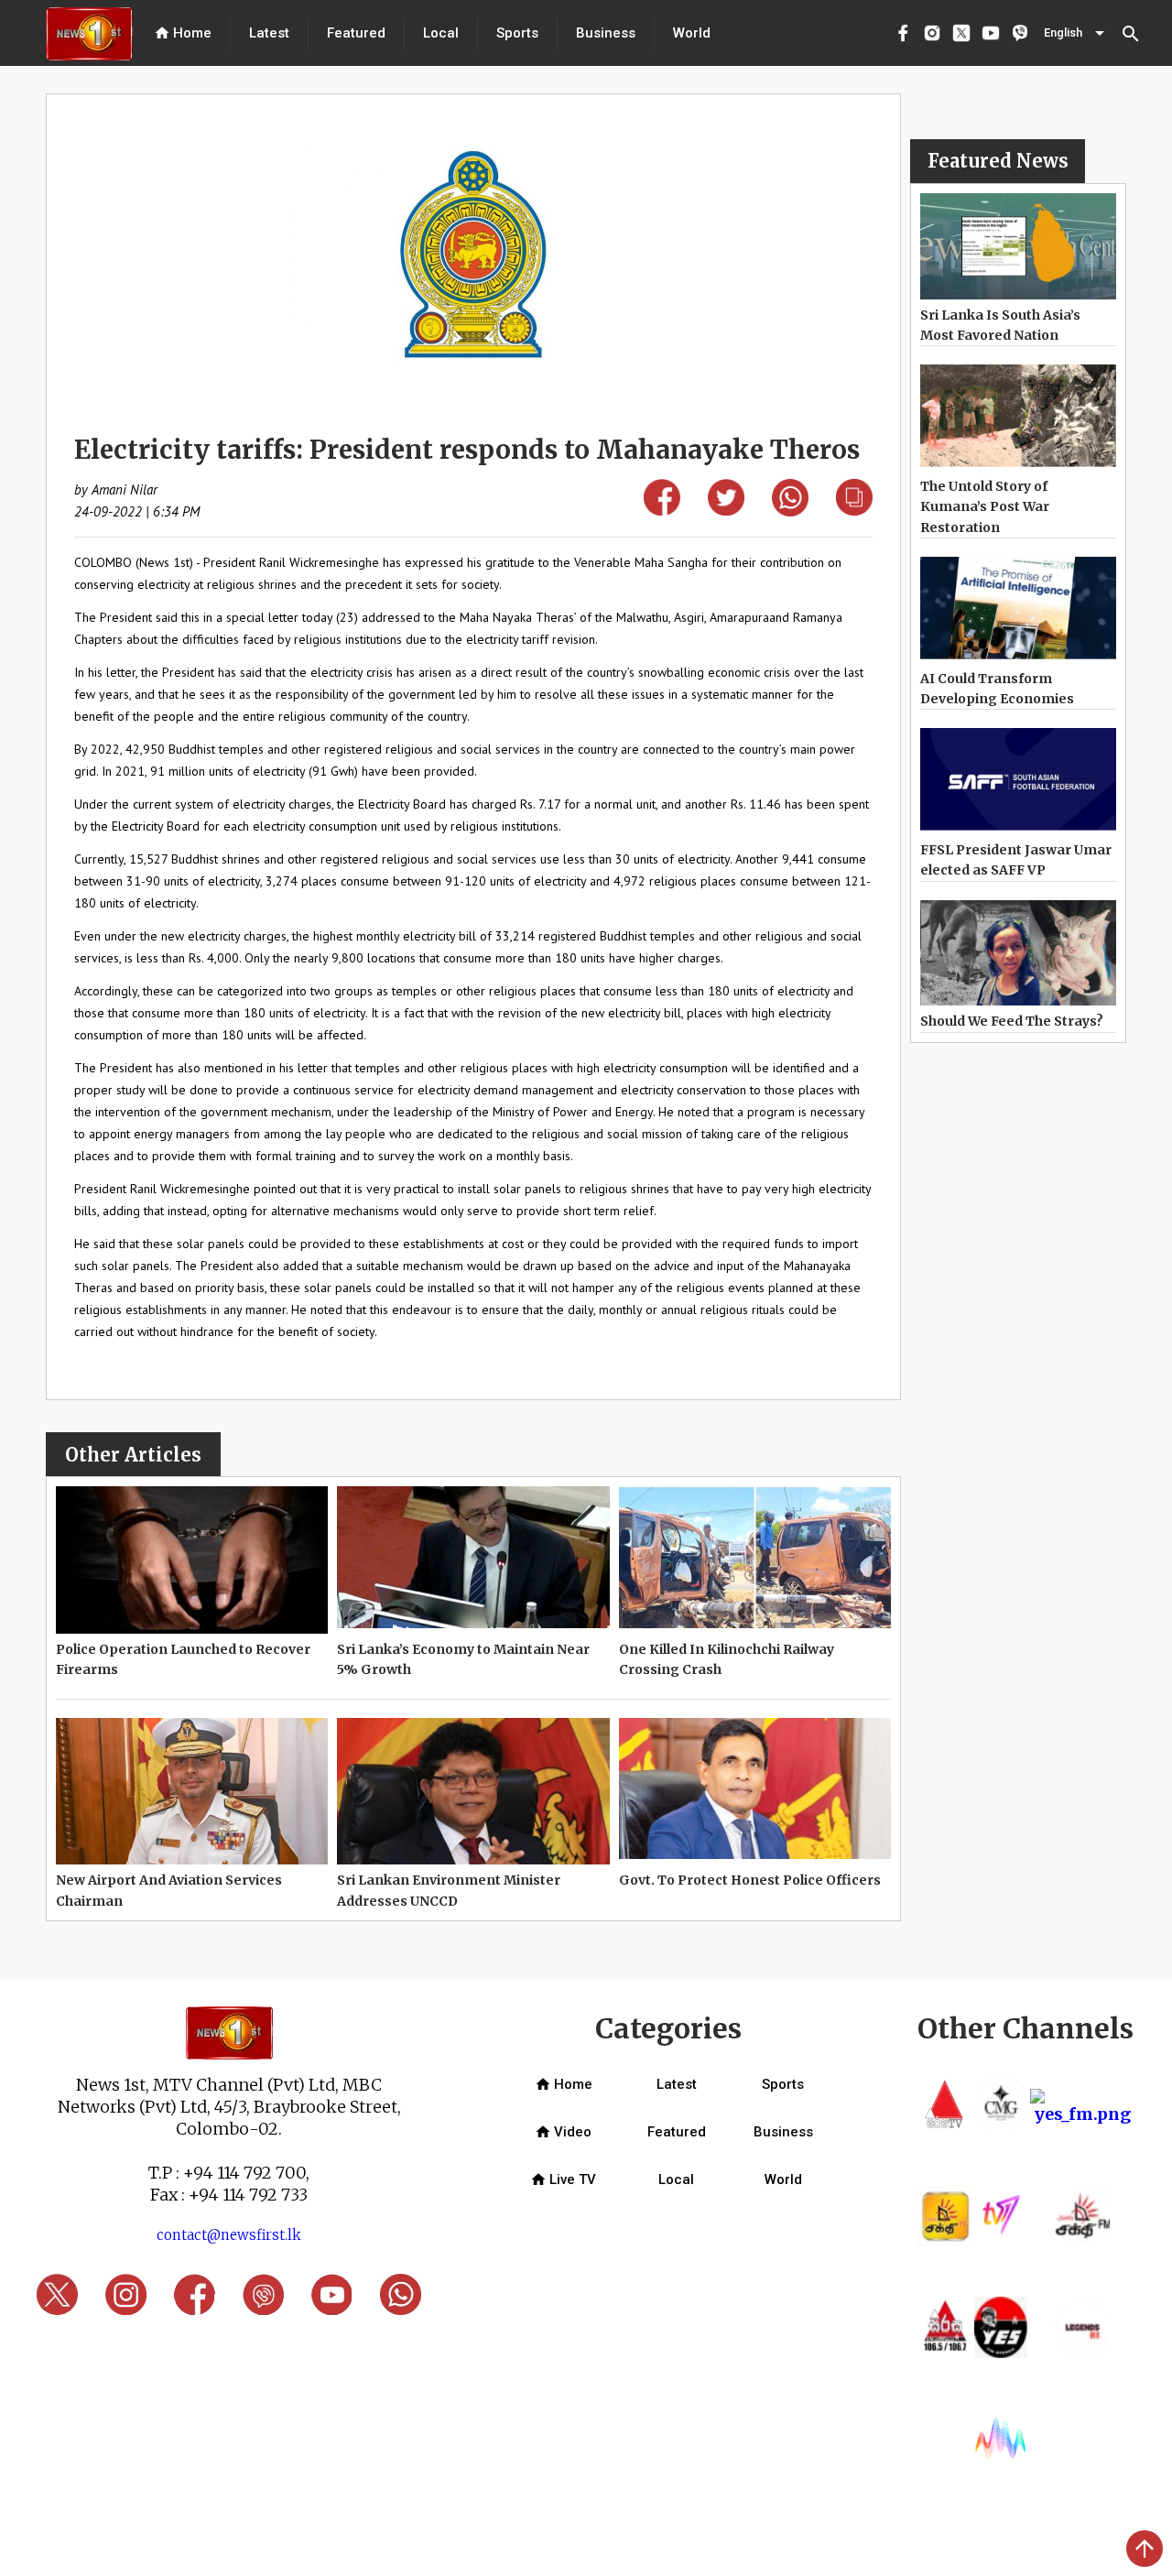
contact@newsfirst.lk (229, 2235)
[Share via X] (726, 510)
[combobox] (1076, 33)
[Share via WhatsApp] (790, 511)
